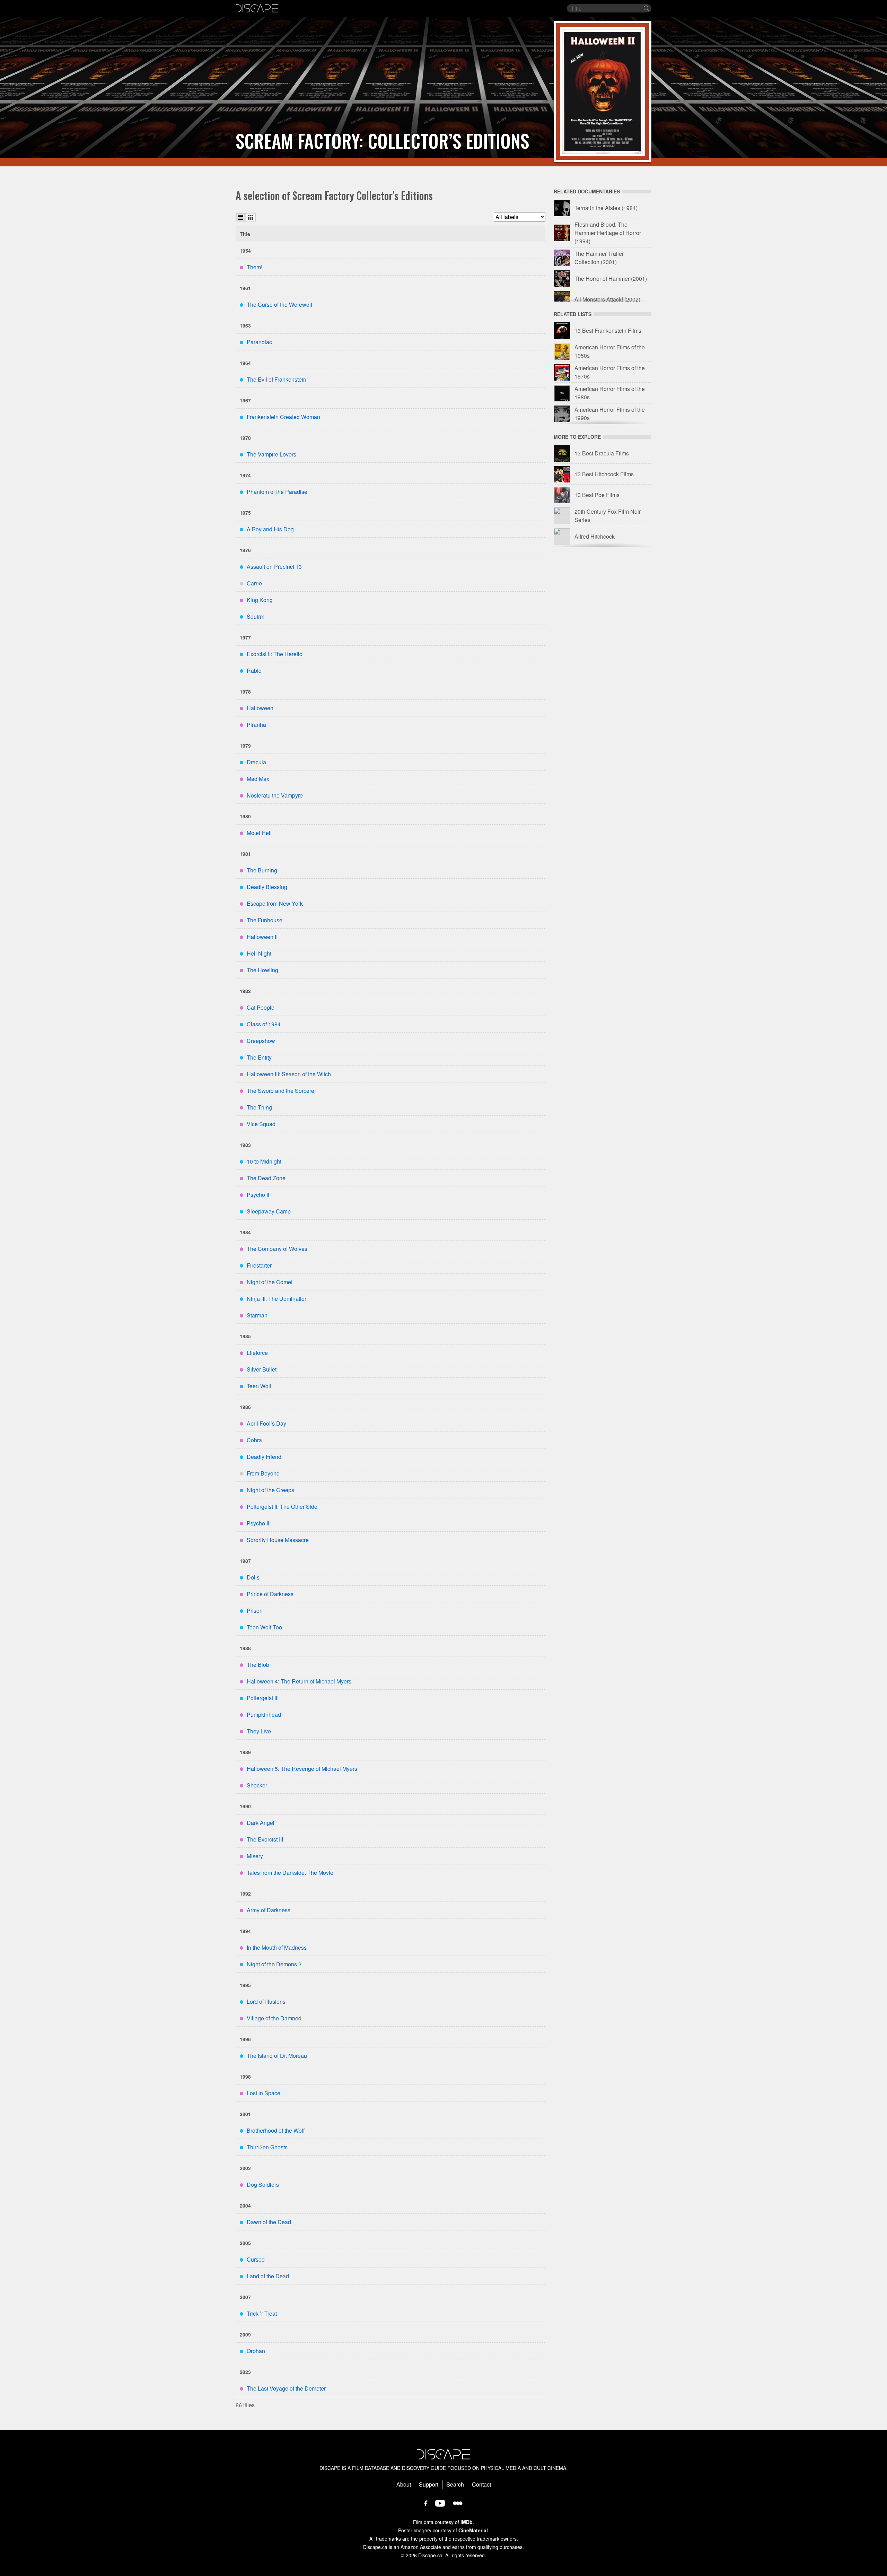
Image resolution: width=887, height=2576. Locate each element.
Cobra (254, 1440)
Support (429, 2484)
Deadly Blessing (267, 887)
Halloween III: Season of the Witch (289, 1074)
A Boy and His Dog (270, 529)
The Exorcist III (265, 1839)
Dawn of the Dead (269, 2222)
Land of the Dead (268, 2276)
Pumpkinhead (264, 1715)
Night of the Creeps (270, 1490)
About (404, 2484)
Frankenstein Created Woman (283, 417)
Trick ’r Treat (262, 2313)
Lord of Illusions (266, 2001)
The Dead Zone (266, 1178)
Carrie (254, 583)
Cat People (261, 1007)
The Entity (259, 1057)
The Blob (258, 1665)
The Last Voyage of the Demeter (286, 2388)
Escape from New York (275, 903)
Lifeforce (257, 1353)
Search (455, 2484)
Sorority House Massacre (278, 1540)
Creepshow (261, 1041)
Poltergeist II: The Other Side (282, 1507)
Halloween (260, 708)
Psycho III (259, 1523)
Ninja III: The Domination (277, 1299)
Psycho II (258, 1195)
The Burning (262, 870)
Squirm (256, 616)
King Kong (260, 600)
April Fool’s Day (266, 1423)
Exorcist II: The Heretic (274, 654)
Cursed (256, 2259)
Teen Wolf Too (264, 1627)
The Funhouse (265, 920)
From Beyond (263, 1473)
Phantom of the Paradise (277, 492)
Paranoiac (259, 342)
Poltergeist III (263, 1698)
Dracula (256, 762)
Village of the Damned (274, 2018)
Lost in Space (264, 2093)
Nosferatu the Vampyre (275, 795)
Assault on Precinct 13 (274, 567)
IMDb (467, 2522)
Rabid (254, 671)
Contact (481, 2484)
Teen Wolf (259, 1386)
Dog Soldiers (263, 2185)
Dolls (253, 1577)
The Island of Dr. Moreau (277, 2056)
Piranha (256, 725)
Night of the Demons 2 (274, 1964)
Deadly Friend (264, 1457)
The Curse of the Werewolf (279, 304)
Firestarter (259, 1265)
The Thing (259, 1107)
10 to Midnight (264, 1161)
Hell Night (259, 953)
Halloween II (262, 937)
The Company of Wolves (277, 1249)
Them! (254, 267)
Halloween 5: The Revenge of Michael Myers (302, 1769)
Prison (255, 1611)
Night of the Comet (270, 1282)
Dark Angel (261, 1823)
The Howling (262, 970)
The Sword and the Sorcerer (281, 1091)
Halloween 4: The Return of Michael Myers (299, 1681)
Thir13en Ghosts (267, 2147)
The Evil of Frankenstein (276, 379)
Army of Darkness (269, 1910)
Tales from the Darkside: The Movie (290, 1873)
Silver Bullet (262, 1369)
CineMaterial (473, 2530)
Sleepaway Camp (269, 1211)
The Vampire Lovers (271, 454)
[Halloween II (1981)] (603, 92)
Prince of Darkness (270, 1594)
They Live (259, 1731)
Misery (255, 1856)
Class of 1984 (264, 1024)
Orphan (256, 2351)
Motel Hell (259, 833)
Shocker (257, 1785)
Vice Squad (261, 1124)
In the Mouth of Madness (277, 1947)
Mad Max (258, 779)
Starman (257, 1315)
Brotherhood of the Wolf (276, 2130)
